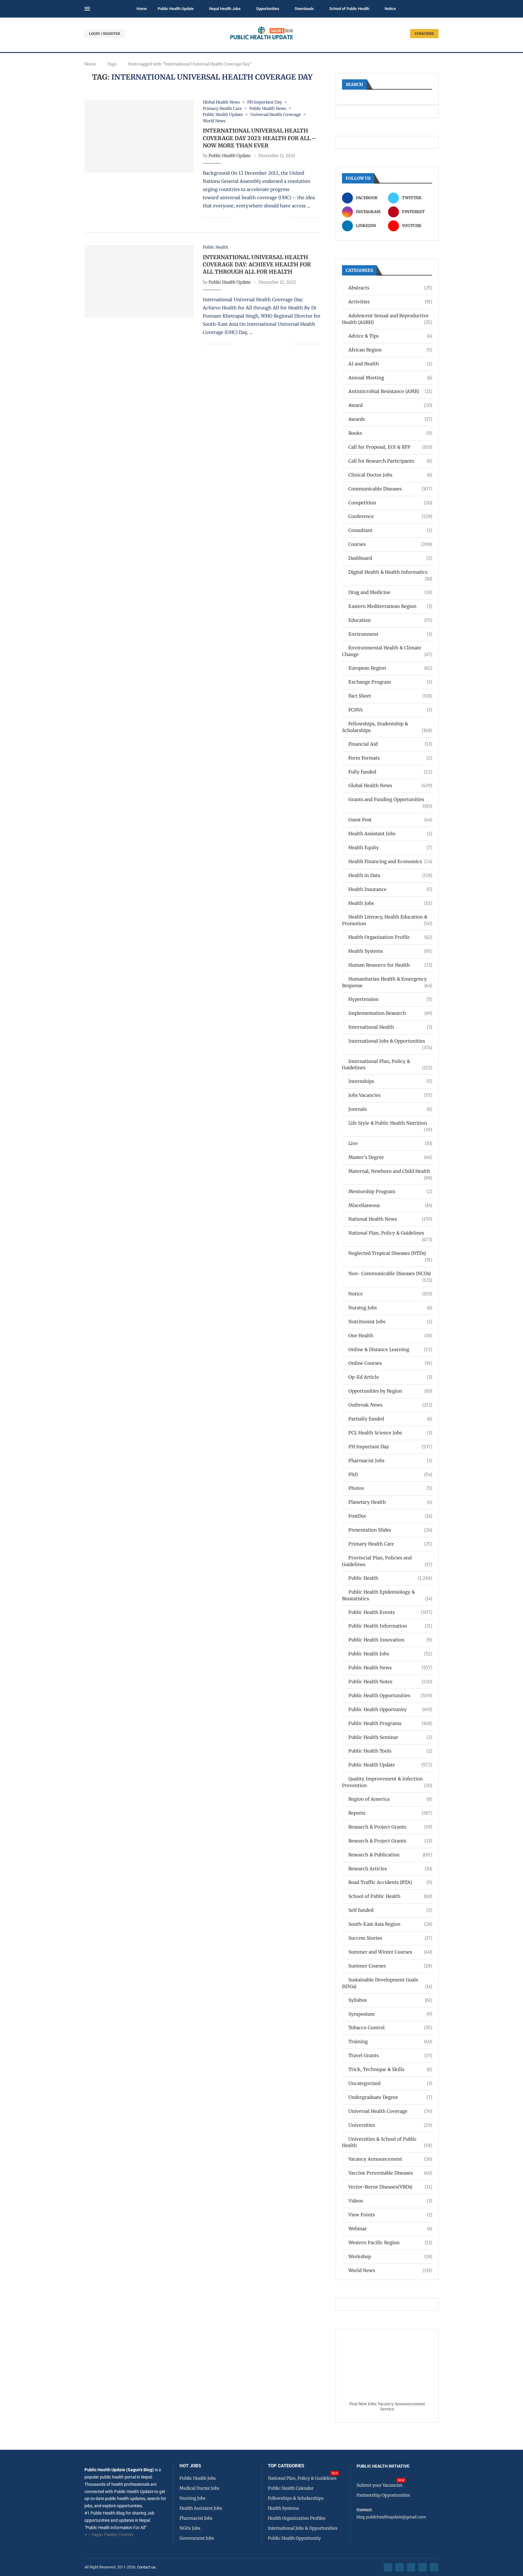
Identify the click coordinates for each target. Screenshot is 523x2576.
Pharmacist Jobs (390, 1461)
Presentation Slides (390, 1530)
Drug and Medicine (390, 592)
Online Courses (390, 1363)
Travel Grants (390, 2055)
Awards (390, 419)
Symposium (390, 2014)
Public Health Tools (390, 1751)
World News (390, 2270)
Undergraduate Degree (390, 2097)
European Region (390, 668)
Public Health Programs (390, 1723)
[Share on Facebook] (241, 218)
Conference (390, 516)
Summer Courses (390, 1966)
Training (390, 2042)
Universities (390, 2125)
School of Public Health (349, 9)
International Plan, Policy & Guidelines (387, 1065)
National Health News (390, 1219)
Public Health (390, 1578)
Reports (390, 1813)
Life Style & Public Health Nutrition (390, 1123)
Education (390, 620)
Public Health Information (390, 1626)
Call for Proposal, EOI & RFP (390, 447)
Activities (390, 302)
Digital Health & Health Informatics (390, 572)
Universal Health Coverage (390, 2111)
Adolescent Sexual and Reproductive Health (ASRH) (387, 319)
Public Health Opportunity (390, 1709)
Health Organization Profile (390, 937)
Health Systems (390, 951)
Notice (390, 9)
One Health (390, 1336)
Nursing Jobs (390, 1308)
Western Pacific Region (390, 2243)
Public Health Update (176, 9)
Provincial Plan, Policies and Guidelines (387, 1561)
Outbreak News (390, 1405)
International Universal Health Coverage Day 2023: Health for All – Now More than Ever (259, 138)
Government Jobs (197, 2538)
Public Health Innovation (390, 1640)
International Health (390, 1027)
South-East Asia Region (390, 1924)
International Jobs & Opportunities (390, 1041)
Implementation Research (390, 1013)
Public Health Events (390, 1612)
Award (390, 405)
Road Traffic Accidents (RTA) (390, 1882)
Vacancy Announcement (390, 2159)
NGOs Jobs (190, 2528)
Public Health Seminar (390, 1737)
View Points (390, 2215)
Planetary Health (390, 1502)
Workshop (390, 2256)
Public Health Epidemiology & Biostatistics (387, 1595)
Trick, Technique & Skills (390, 2069)
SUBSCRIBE (424, 34)
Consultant (390, 530)
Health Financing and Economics (390, 861)
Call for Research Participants (390, 461)
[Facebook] (388, 2567)
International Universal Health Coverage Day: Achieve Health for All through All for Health (257, 265)
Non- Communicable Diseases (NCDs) (390, 1274)
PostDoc (390, 1516)
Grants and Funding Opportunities (390, 800)
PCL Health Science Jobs (390, 1433)
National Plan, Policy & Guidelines (390, 1233)
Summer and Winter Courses (390, 1952)
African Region (390, 350)
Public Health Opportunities (390, 1695)
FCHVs (390, 710)
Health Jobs (390, 903)
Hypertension (390, 999)
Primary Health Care (390, 1544)
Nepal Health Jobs (225, 9)
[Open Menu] (87, 9)
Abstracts (390, 288)
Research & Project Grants (390, 1827)
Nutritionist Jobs (390, 1322)
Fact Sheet (390, 696)
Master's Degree (390, 1157)
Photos (390, 1488)
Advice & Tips (390, 336)
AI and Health (390, 364)
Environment (390, 634)
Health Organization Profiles (297, 2518)
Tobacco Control (390, 2028)
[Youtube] (423, 2567)
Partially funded (390, 1419)
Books (390, 433)
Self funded (390, 1910)
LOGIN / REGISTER (105, 34)
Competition (390, 503)
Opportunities (268, 9)
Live (390, 1143)
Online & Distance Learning (390, 1349)
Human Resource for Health (390, 965)
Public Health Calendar (291, 2488)
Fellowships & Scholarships (296, 2498)
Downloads (304, 9)
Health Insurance (390, 889)
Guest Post (390, 820)
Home (142, 9)
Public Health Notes (390, 1682)
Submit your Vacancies (380, 2485)
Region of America (390, 1799)
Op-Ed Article (390, 1377)
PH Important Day (390, 1447)
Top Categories (286, 2466)
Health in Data (390, 875)
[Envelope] (434, 2567)
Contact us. (147, 2567)
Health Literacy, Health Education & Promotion (387, 920)
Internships (390, 1081)
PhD (390, 1474)
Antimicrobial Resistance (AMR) (390, 391)
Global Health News (390, 785)
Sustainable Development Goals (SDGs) (387, 1983)
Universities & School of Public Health (387, 2142)
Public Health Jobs (390, 1654)
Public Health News (390, 1668)
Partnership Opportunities (383, 2495)
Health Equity (390, 848)
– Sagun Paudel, (103, 2535)
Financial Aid (390, 744)
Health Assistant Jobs (390, 834)
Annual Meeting (390, 378)
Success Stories (390, 1938)
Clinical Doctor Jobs (390, 475)
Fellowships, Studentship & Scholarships (387, 727)
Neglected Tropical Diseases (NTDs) (390, 1253)
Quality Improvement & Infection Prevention (387, 1782)
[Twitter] (400, 2567)
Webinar (390, 2229)
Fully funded (390, 772)
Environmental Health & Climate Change (387, 651)
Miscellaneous (390, 1205)
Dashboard (390, 558)
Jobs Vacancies (390, 1095)
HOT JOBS (190, 2466)
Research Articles (390, 1869)
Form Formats (390, 758)
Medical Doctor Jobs (199, 2488)
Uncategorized (390, 2083)
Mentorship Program (390, 1191)
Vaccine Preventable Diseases (390, 2173)
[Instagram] (411, 2567)
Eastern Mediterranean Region (390, 606)
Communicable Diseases (390, 489)
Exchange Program (390, 682)
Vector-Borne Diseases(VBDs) (390, 2187)
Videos (390, 2201)
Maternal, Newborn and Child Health (390, 1171)
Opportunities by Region (390, 1391)
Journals (390, 1109)
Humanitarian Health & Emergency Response (387, 982)
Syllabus (390, 2000)
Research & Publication (390, 1855)
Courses (390, 544)
